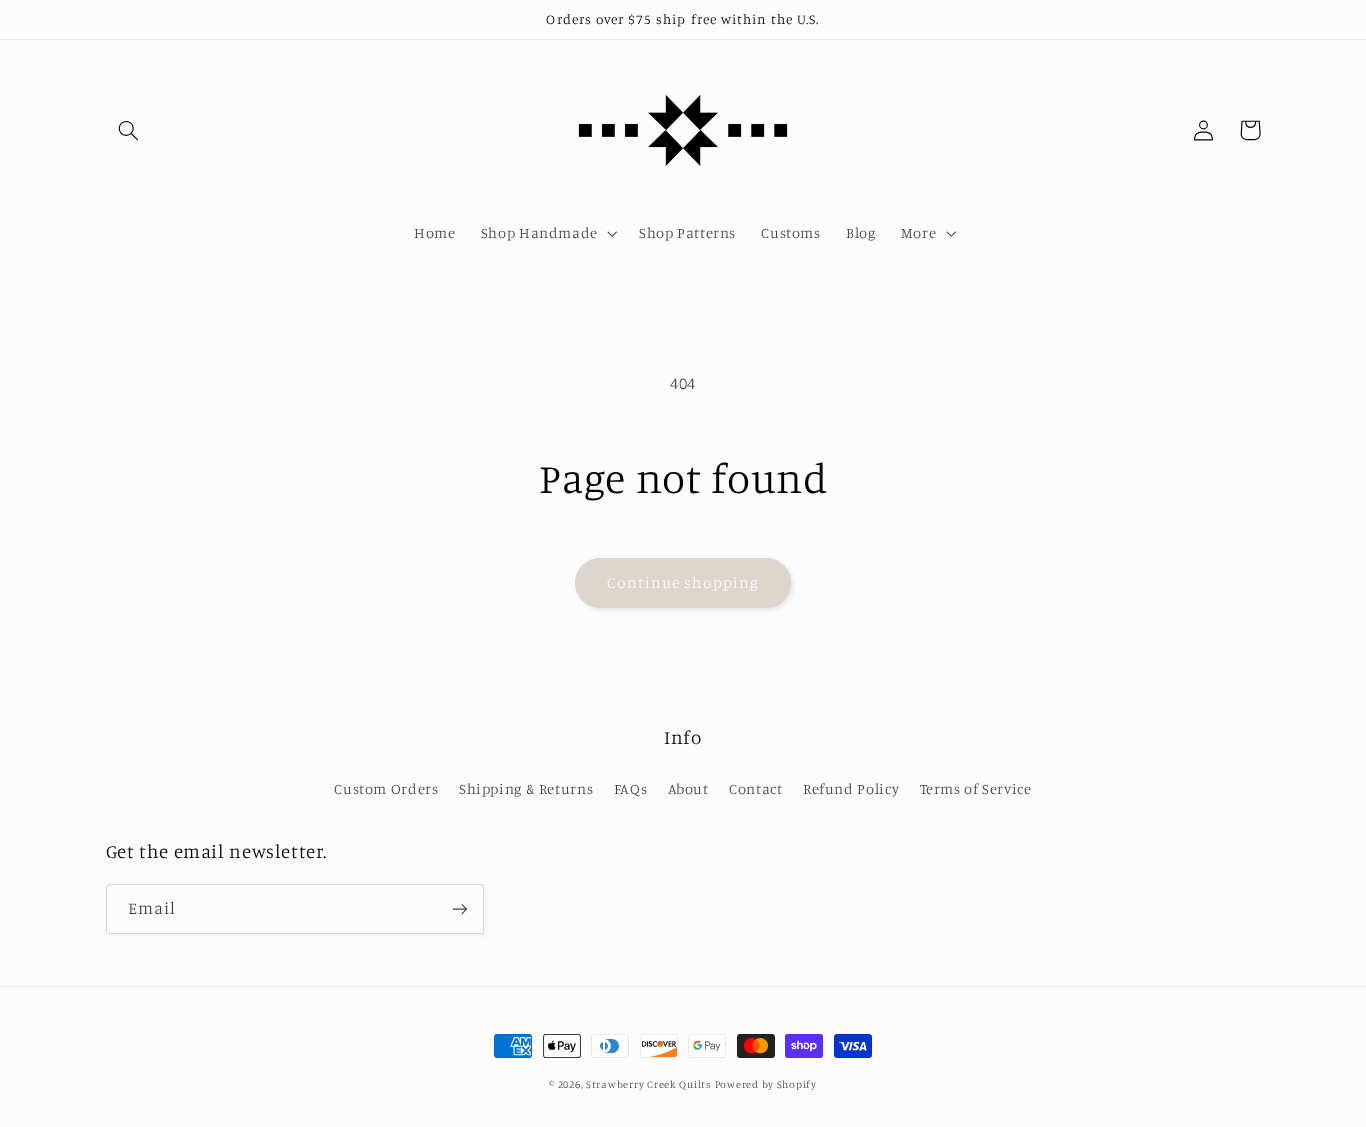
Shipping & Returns (526, 788)
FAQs (631, 788)
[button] (129, 130)
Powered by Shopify (766, 1084)
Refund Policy (851, 788)
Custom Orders (386, 788)
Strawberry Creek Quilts (648, 1084)
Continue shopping (683, 582)
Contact (755, 788)
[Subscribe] (459, 908)
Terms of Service (976, 788)
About (688, 788)
